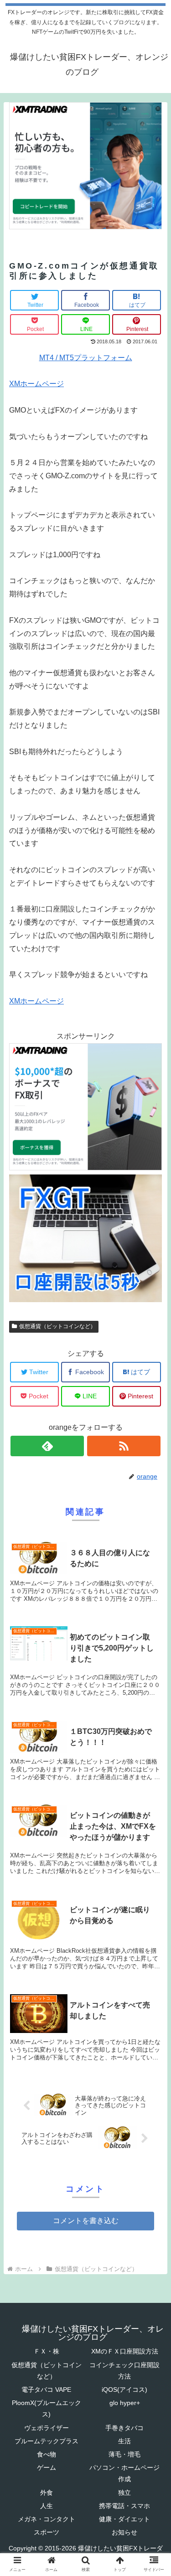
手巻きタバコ (124, 2428)
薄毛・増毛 (124, 2454)
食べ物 (47, 2454)
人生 (47, 2506)
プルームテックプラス (47, 2441)
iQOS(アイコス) (124, 2390)
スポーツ (47, 2532)
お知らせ (124, 2532)
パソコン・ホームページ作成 (124, 2473)
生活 (124, 2441)
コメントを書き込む (86, 2221)
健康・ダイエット (124, 2519)
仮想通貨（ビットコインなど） (57, 1326)
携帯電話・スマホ (124, 2506)
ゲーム (47, 2467)
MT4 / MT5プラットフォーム (86, 358)
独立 (124, 2493)
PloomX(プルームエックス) (47, 2408)
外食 (47, 2493)
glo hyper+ (125, 2403)
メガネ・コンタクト (47, 2519)
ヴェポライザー (47, 2428)
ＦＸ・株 (47, 2351)
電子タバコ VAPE (46, 2390)
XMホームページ (36, 384)
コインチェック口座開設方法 (124, 2371)
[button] (153, 1455)
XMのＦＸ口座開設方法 (125, 2351)
